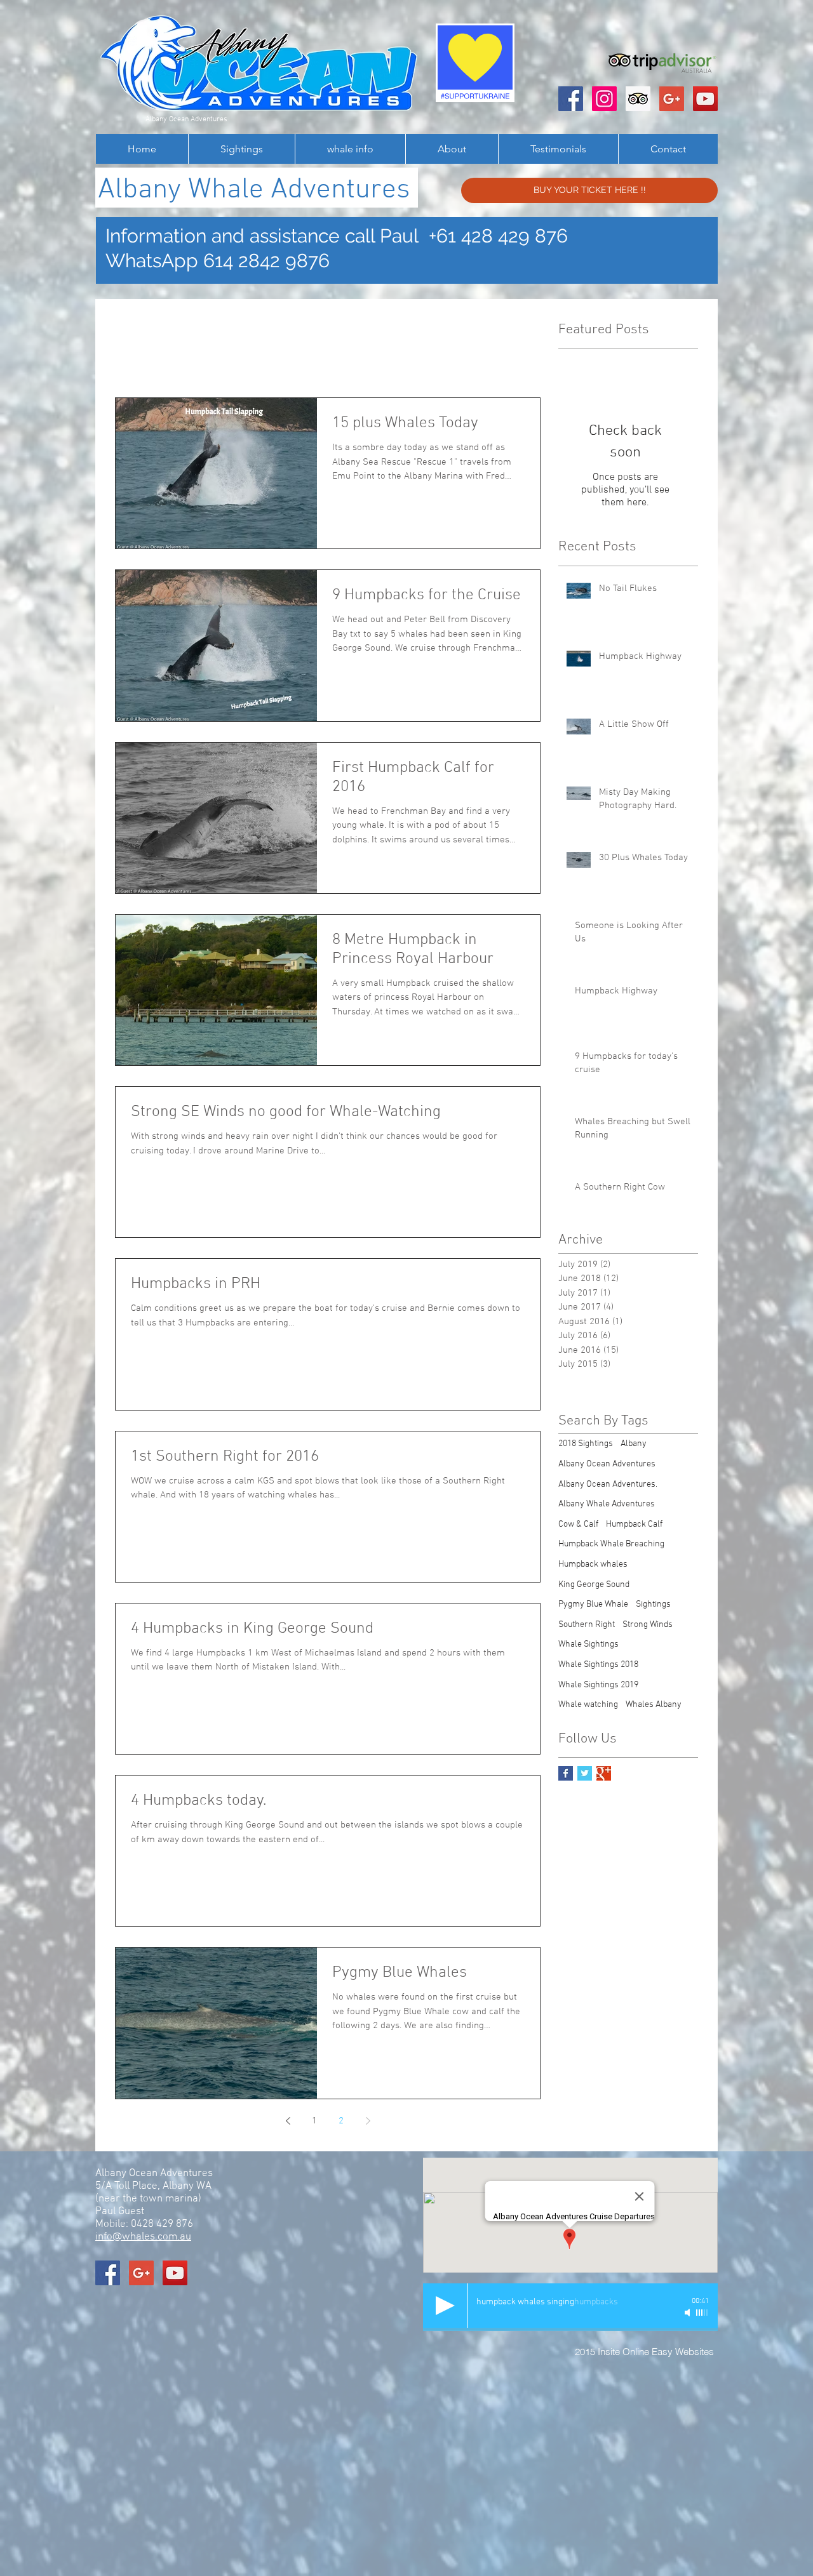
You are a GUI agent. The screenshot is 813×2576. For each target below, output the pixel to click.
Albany (634, 1444)
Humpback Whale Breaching (611, 1544)
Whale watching (588, 1705)
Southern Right (587, 1625)
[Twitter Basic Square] (585, 1773)
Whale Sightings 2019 (598, 1685)
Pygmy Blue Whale (593, 1604)
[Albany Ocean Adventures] (571, 99)
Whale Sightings (588, 1644)
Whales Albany (654, 1705)
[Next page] (368, 2121)
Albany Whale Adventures (607, 1504)
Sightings (653, 1604)
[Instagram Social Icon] (604, 99)
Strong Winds (648, 1625)
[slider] (702, 2313)
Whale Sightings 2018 (598, 1665)
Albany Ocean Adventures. (608, 1484)
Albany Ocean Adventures (607, 1464)
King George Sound (594, 1585)
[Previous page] (288, 2121)
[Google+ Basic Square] (604, 1773)
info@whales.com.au (143, 2237)
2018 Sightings (586, 1444)
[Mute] (689, 2313)
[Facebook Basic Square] (566, 1773)
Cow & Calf (578, 1524)
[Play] (445, 2306)
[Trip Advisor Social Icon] (638, 99)
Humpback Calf (634, 1524)
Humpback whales (593, 1564)
